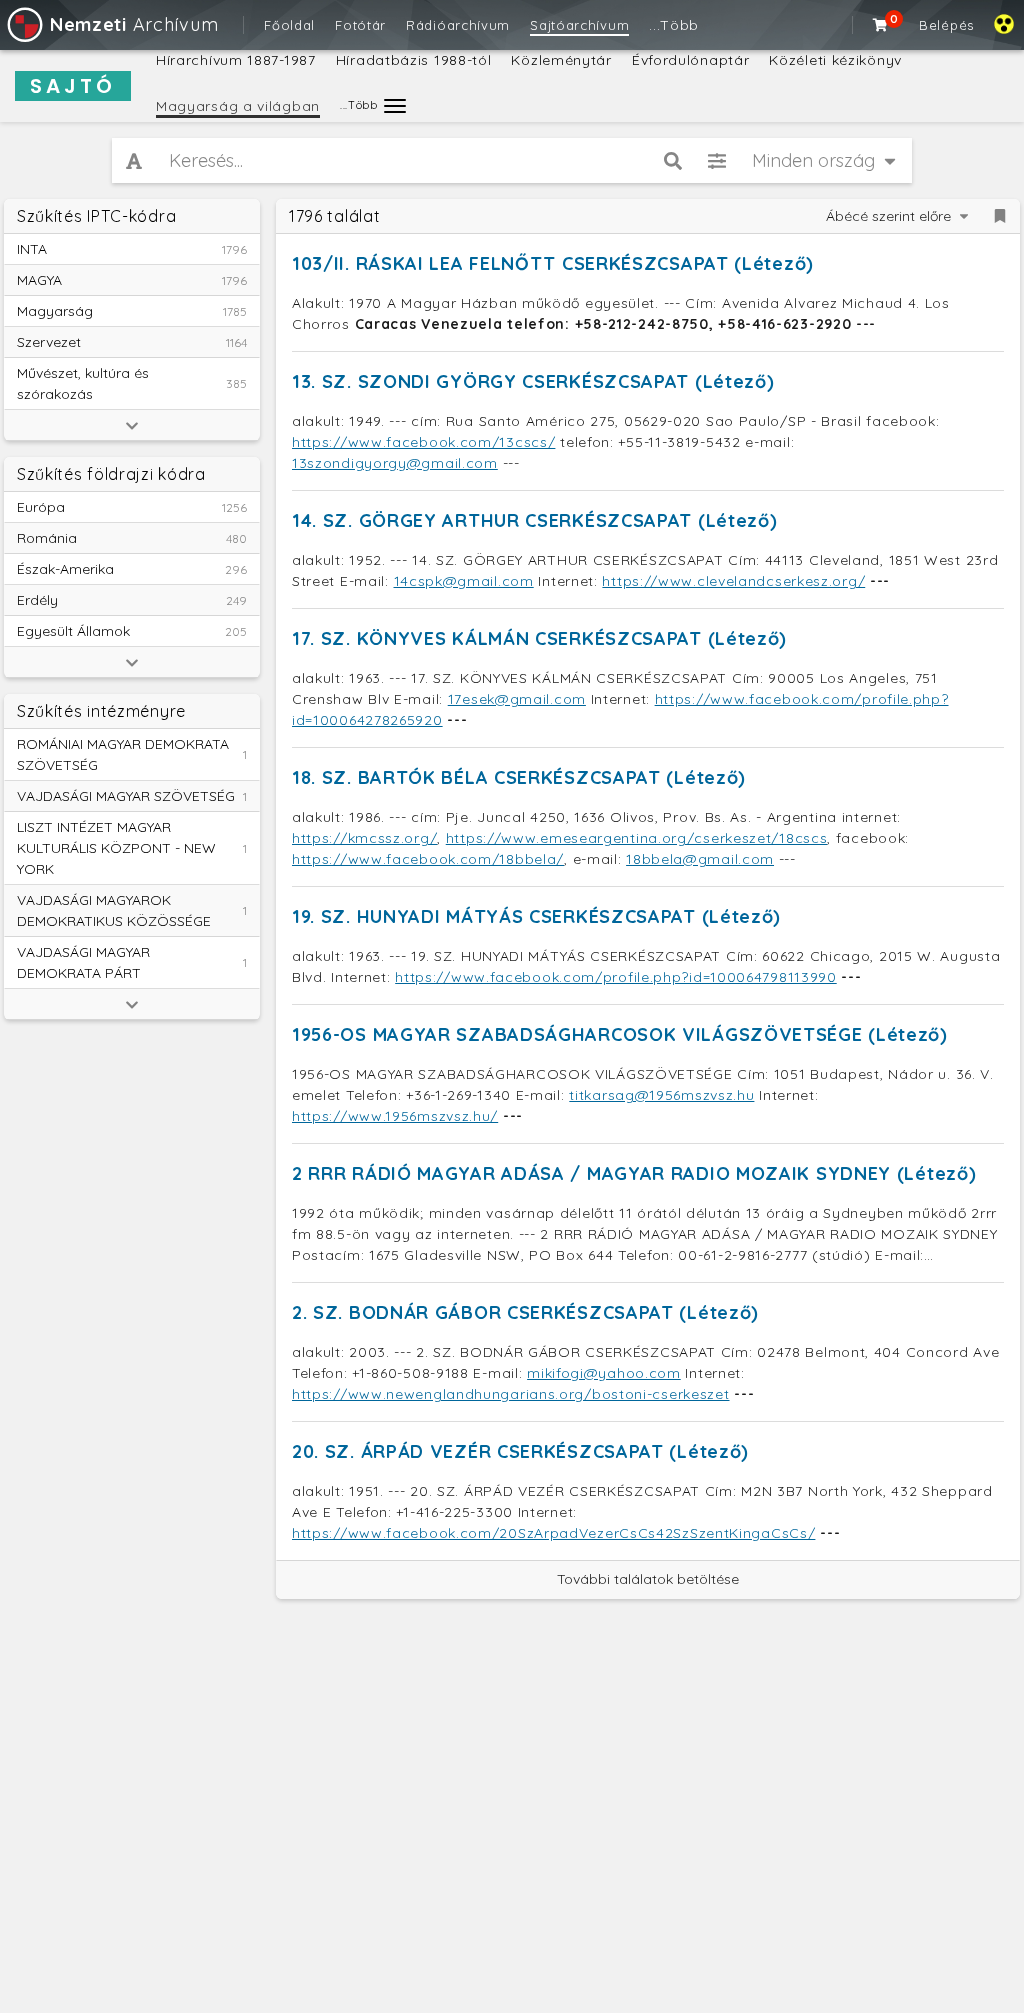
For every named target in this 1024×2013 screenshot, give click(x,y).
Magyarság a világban (238, 106)
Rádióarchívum (458, 25)
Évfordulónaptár (691, 60)
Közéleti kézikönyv (835, 60)
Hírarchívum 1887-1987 (236, 60)
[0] (881, 25)
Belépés (946, 25)
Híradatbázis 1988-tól (414, 60)
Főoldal (289, 25)
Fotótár (360, 25)
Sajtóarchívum (579, 25)
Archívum (134, 24)
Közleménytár (561, 60)
